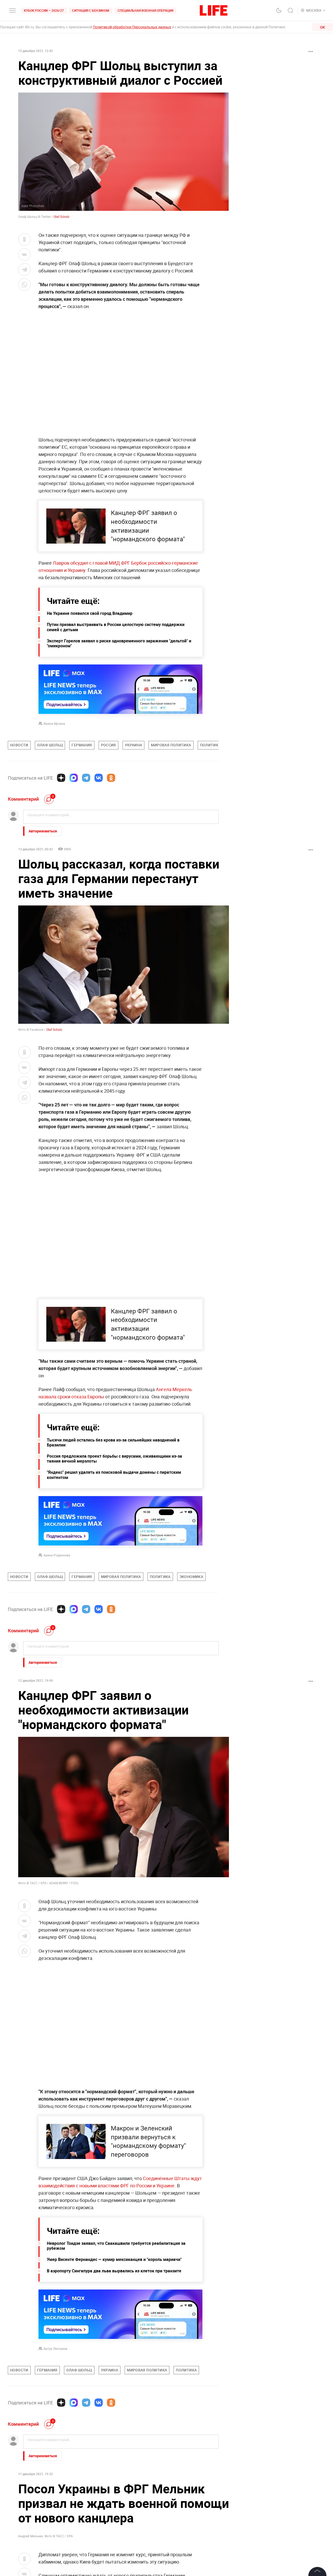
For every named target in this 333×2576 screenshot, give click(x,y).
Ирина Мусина (54, 723)
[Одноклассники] (111, 778)
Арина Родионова (57, 1555)
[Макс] (74, 778)
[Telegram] (86, 778)
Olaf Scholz (62, 217)
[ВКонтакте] (99, 778)
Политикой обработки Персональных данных (132, 27)
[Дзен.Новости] (61, 778)
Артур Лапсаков (55, 2349)
